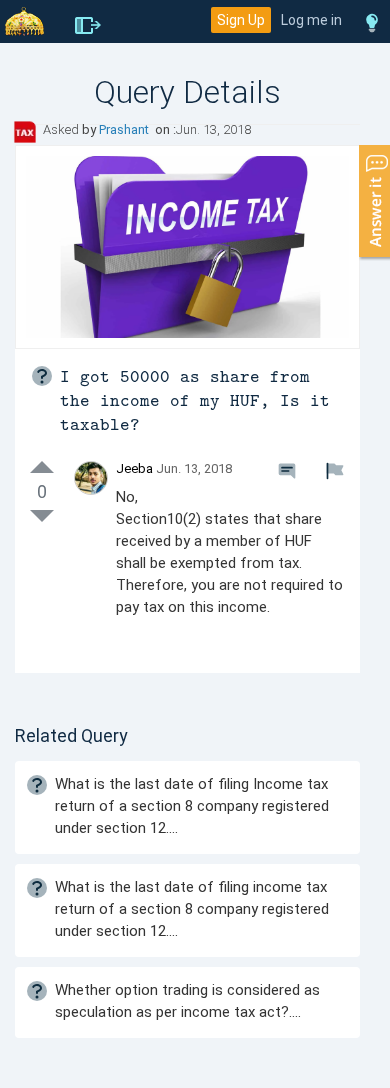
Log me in (311, 20)
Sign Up (241, 20)
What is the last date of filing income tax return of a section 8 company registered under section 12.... (192, 909)
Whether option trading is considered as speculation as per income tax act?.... (187, 1001)
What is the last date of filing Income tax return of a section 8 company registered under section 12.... (192, 806)
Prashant (125, 129)
